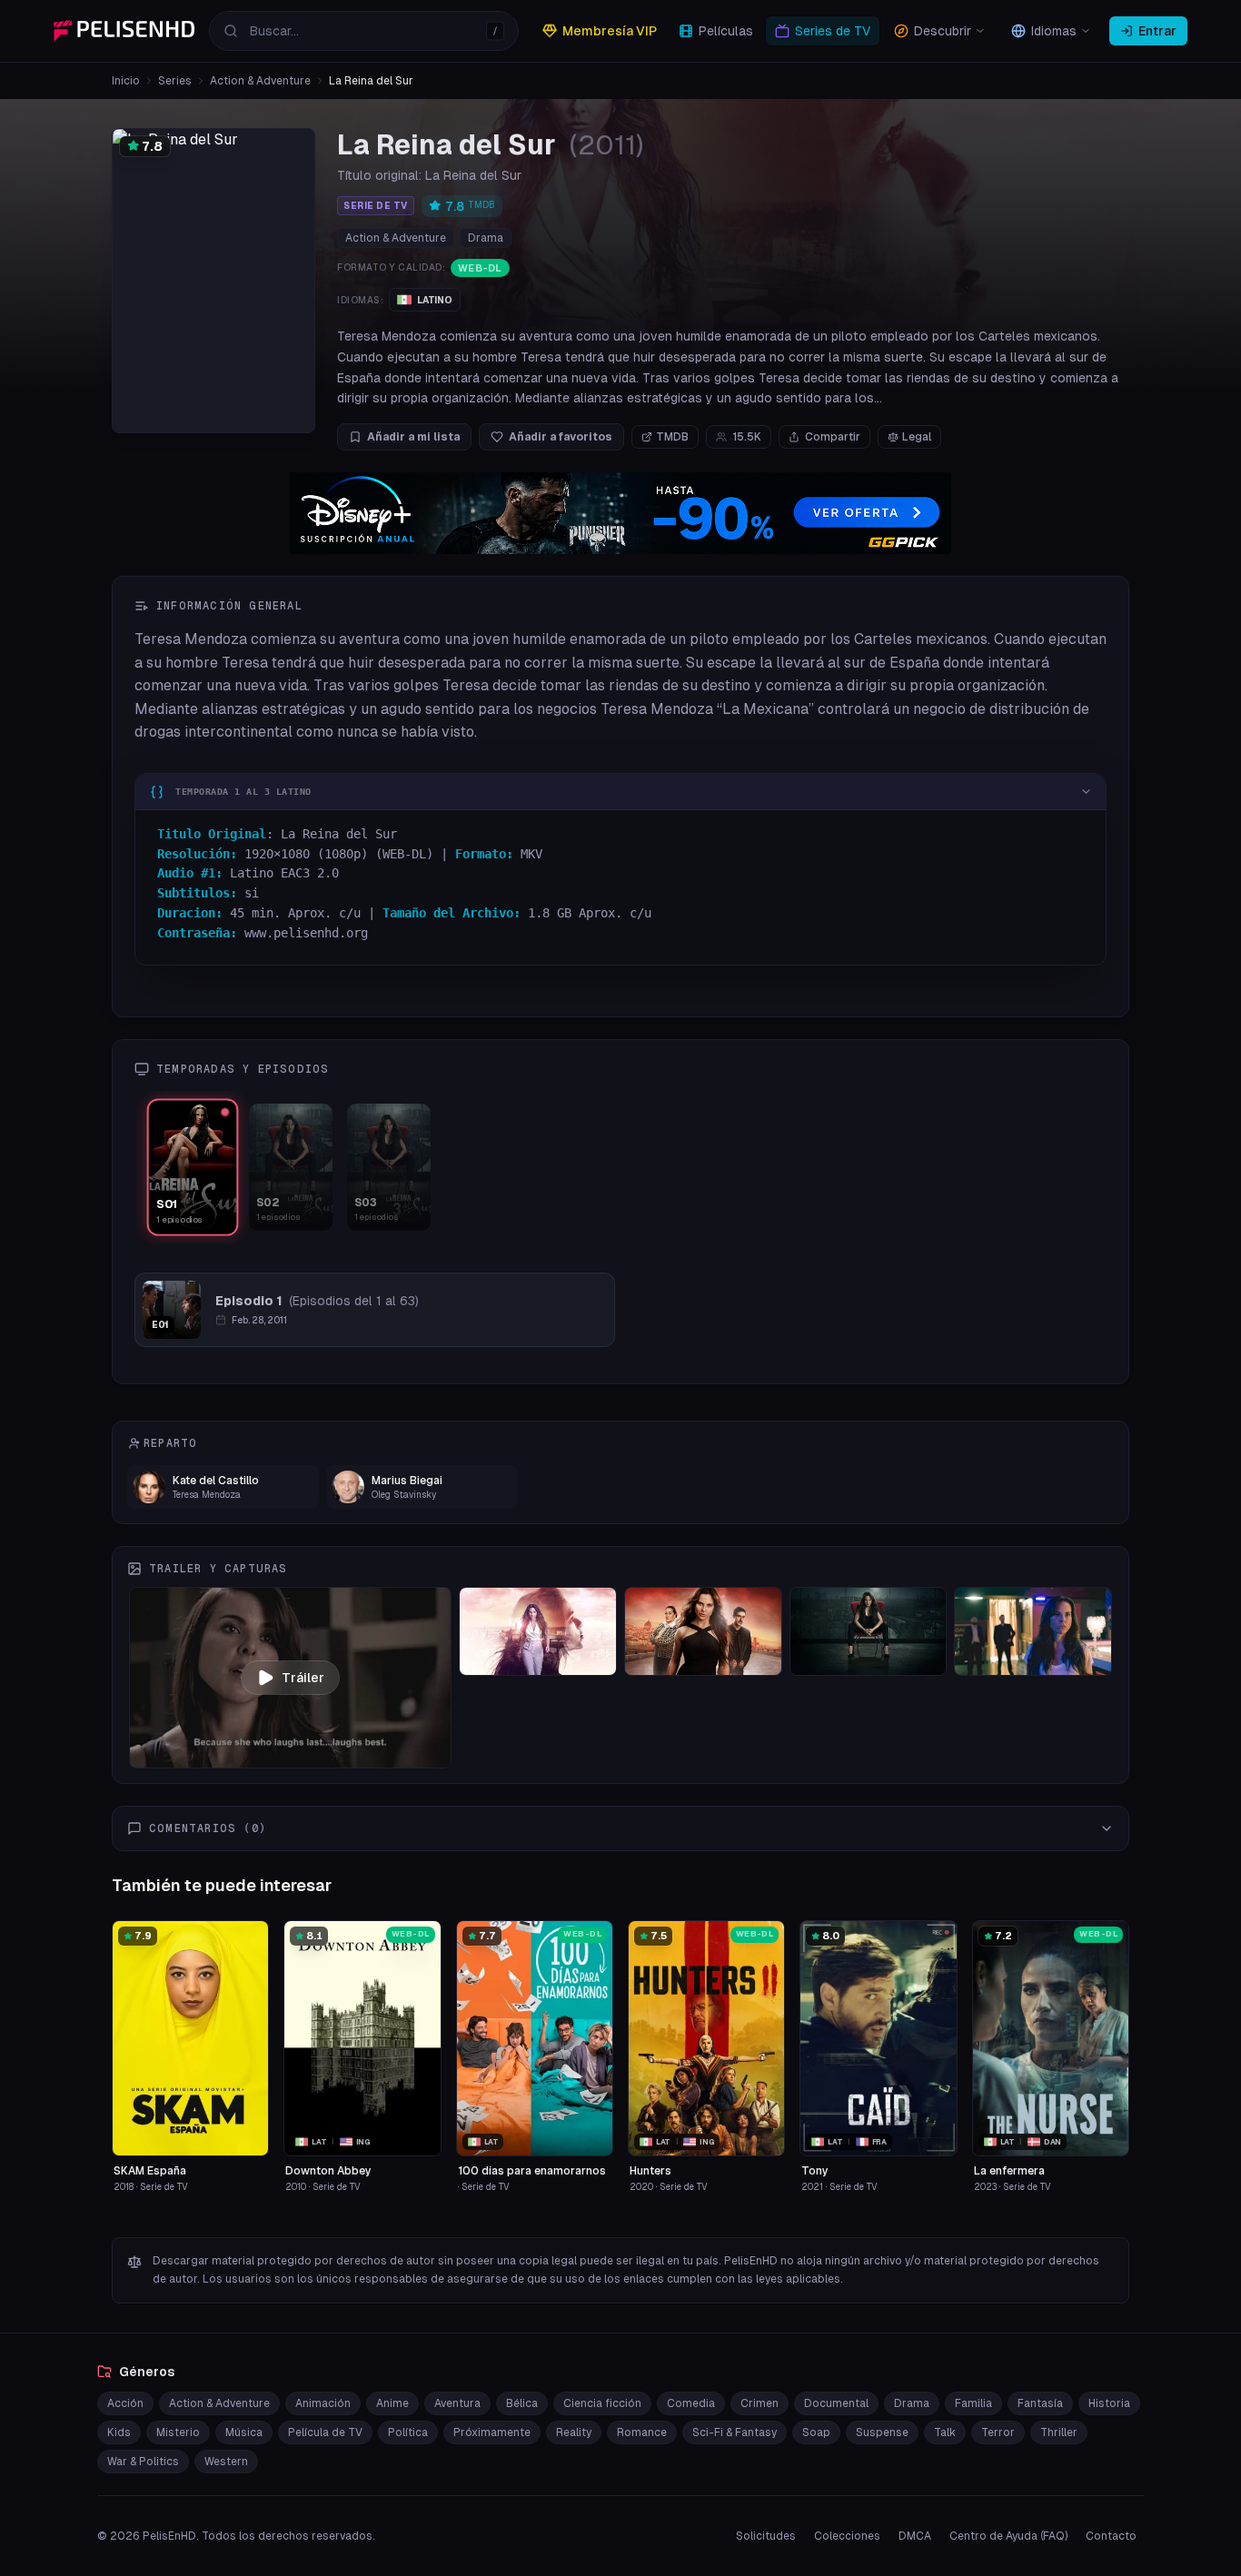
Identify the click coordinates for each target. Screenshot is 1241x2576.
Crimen (759, 2403)
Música (244, 2432)
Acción (125, 2403)
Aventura (457, 2403)
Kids (119, 2432)
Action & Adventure (260, 81)
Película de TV (325, 2432)
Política (408, 2432)
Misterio (178, 2432)
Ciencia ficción (602, 2403)
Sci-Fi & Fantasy (735, 2432)
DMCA (915, 2536)
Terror (998, 2432)
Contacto (1111, 2536)
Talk (945, 2432)
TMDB (672, 437)
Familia (973, 2403)
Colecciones (847, 2536)
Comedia (691, 2403)
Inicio (126, 81)
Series (175, 81)
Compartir (833, 437)
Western (226, 2462)
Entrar (1157, 31)
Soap (816, 2432)
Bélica (522, 2403)
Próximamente (492, 2432)
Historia (1109, 2403)
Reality (574, 2432)
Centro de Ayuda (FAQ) (1008, 2536)
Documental (836, 2403)
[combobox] (364, 31)
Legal (917, 437)
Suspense (882, 2432)
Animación (323, 2403)
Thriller (1059, 2432)
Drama (486, 238)
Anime (392, 2403)
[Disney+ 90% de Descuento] (620, 513)
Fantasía (1040, 2403)
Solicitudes (766, 2536)
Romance (642, 2432)
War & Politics (143, 2462)
